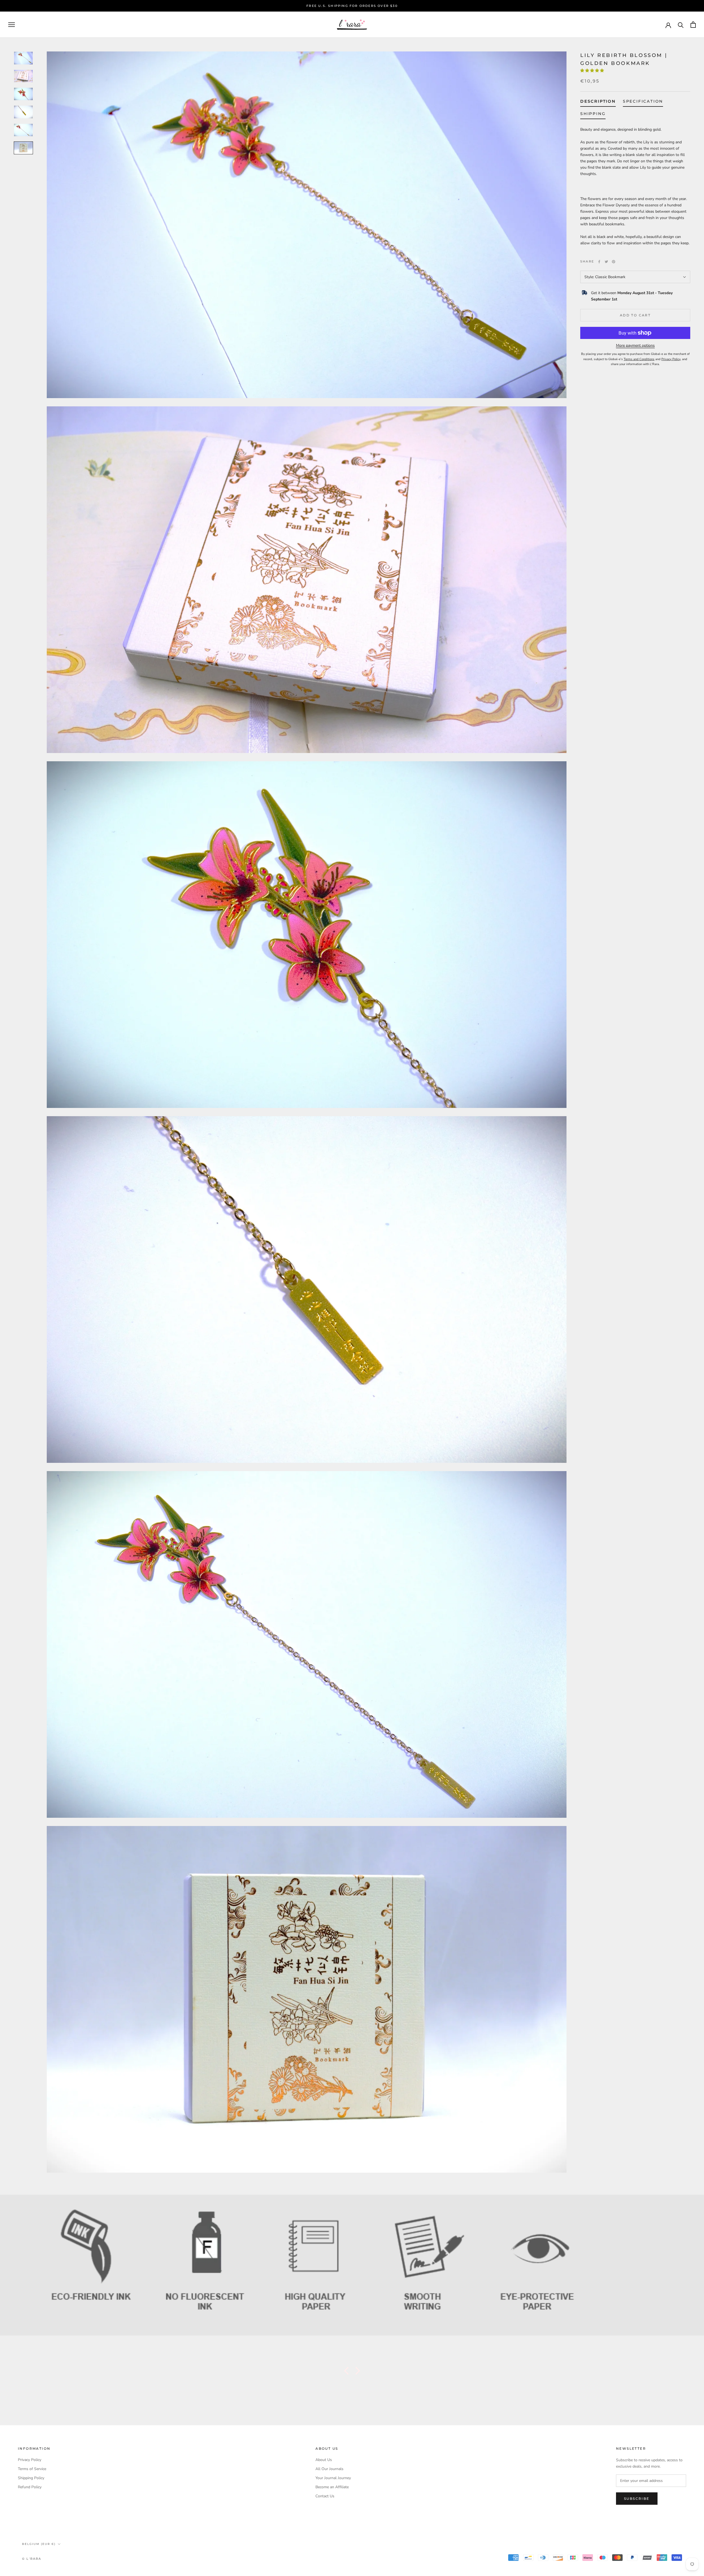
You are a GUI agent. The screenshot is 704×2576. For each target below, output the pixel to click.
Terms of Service (32, 2469)
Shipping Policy (31, 2478)
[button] (593, 71)
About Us (324, 2460)
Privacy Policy (30, 2460)
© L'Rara (32, 2559)
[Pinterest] (614, 262)
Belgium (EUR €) (39, 2544)
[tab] (598, 103)
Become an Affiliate (332, 2487)
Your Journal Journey (333, 2478)
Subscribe (637, 2499)
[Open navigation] (12, 25)
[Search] (681, 25)
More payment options (635, 345)
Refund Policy (30, 2487)
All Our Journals (329, 2469)
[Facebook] (599, 262)
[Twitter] (606, 262)
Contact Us (325, 2496)
